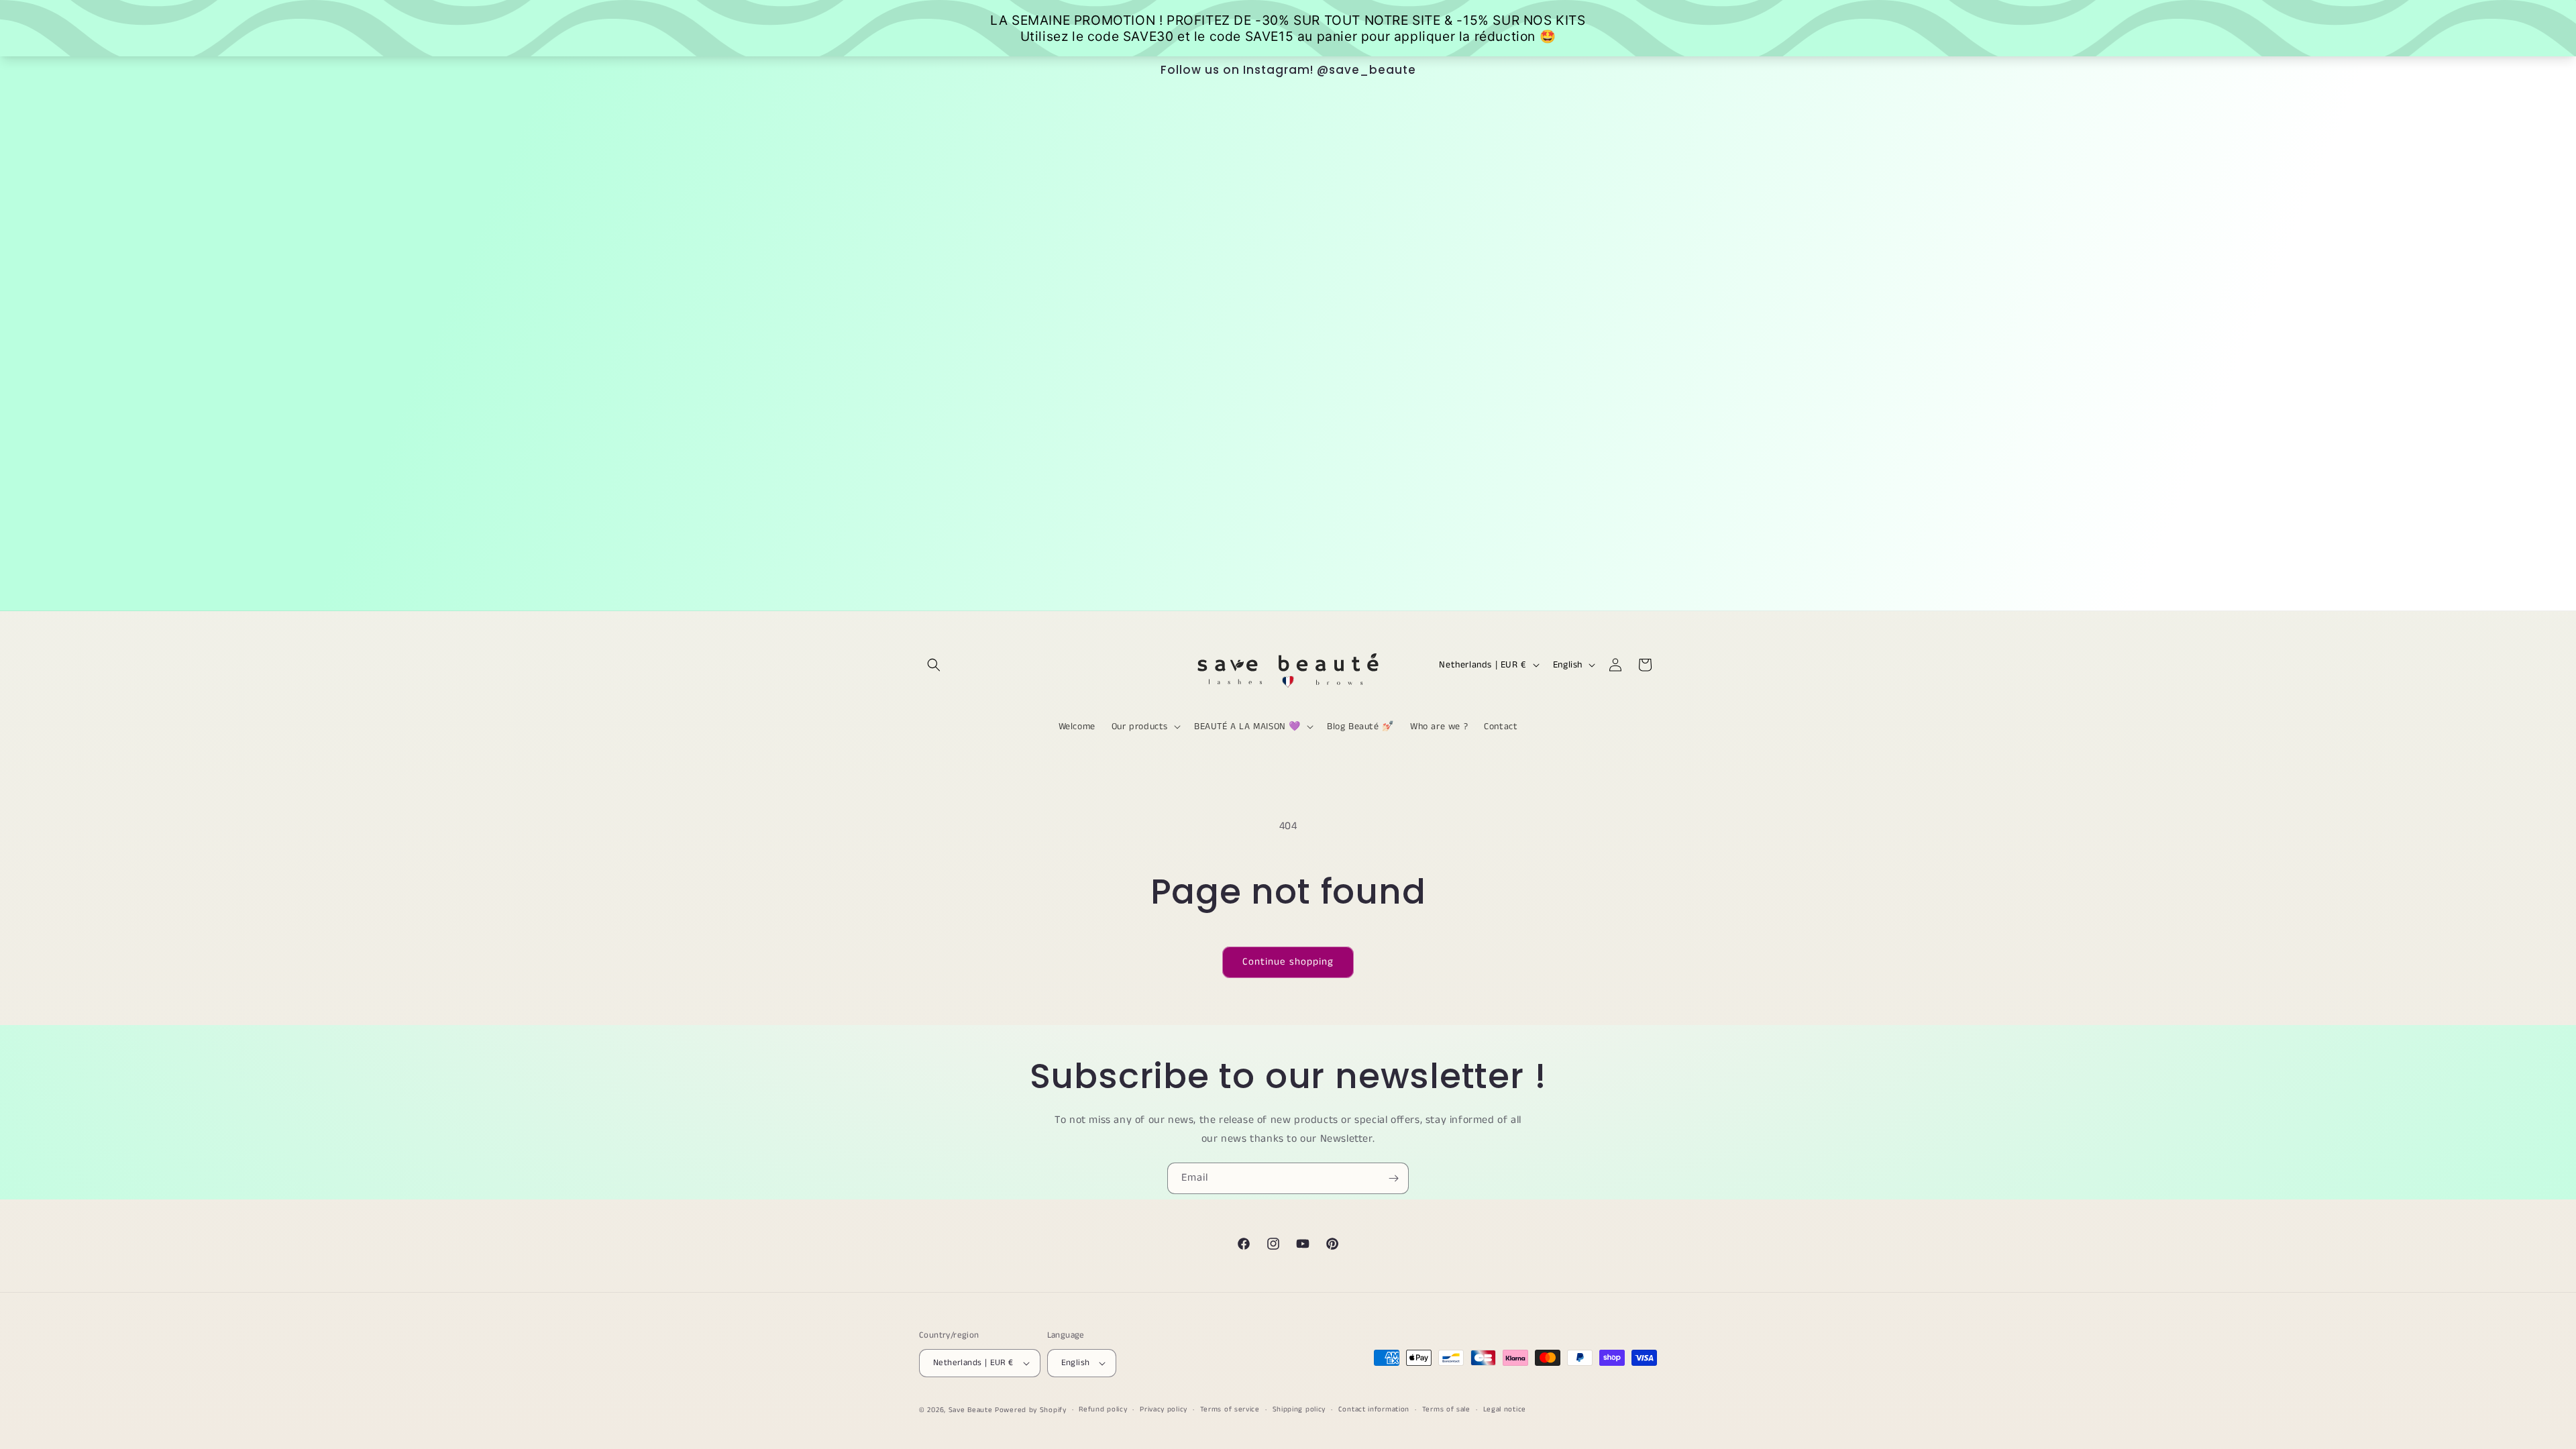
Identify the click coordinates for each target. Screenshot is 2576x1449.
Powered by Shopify (1031, 1410)
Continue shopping (1288, 962)
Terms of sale (1446, 1409)
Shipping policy (1299, 1409)
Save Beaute (971, 1410)
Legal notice (1505, 1409)
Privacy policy (1164, 1409)
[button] (934, 665)
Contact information (1374, 1409)
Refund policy (1103, 1409)
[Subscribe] (1393, 1178)
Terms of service (1230, 1409)
